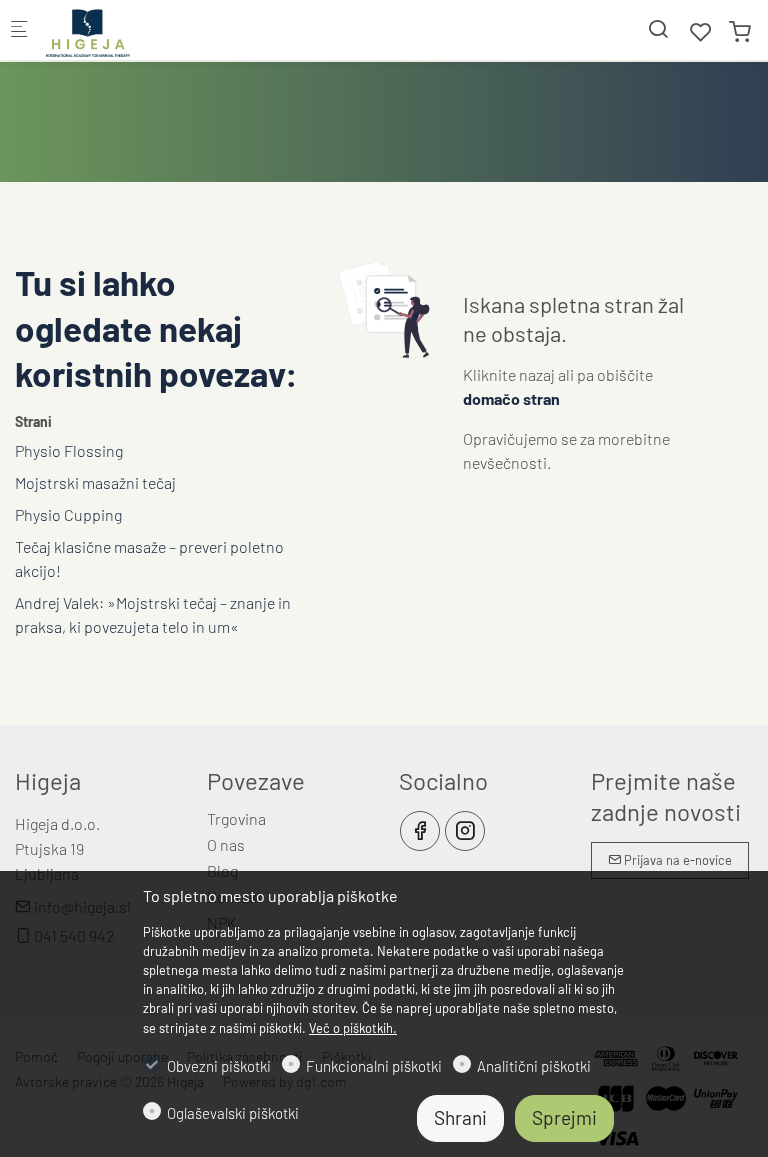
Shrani (460, 1117)
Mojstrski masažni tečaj (95, 482)
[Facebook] (420, 831)
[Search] (658, 28)
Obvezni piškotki (219, 1066)
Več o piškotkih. (353, 1028)
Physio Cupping (68, 514)
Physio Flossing (69, 450)
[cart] (740, 31)
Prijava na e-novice (676, 860)
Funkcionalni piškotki (374, 1066)
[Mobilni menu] (19, 30)
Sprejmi (564, 1117)
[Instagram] (465, 831)
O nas (226, 844)
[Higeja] (126, 29)
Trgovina (236, 818)
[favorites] (701, 31)
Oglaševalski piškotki (233, 1113)
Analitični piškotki (534, 1066)
